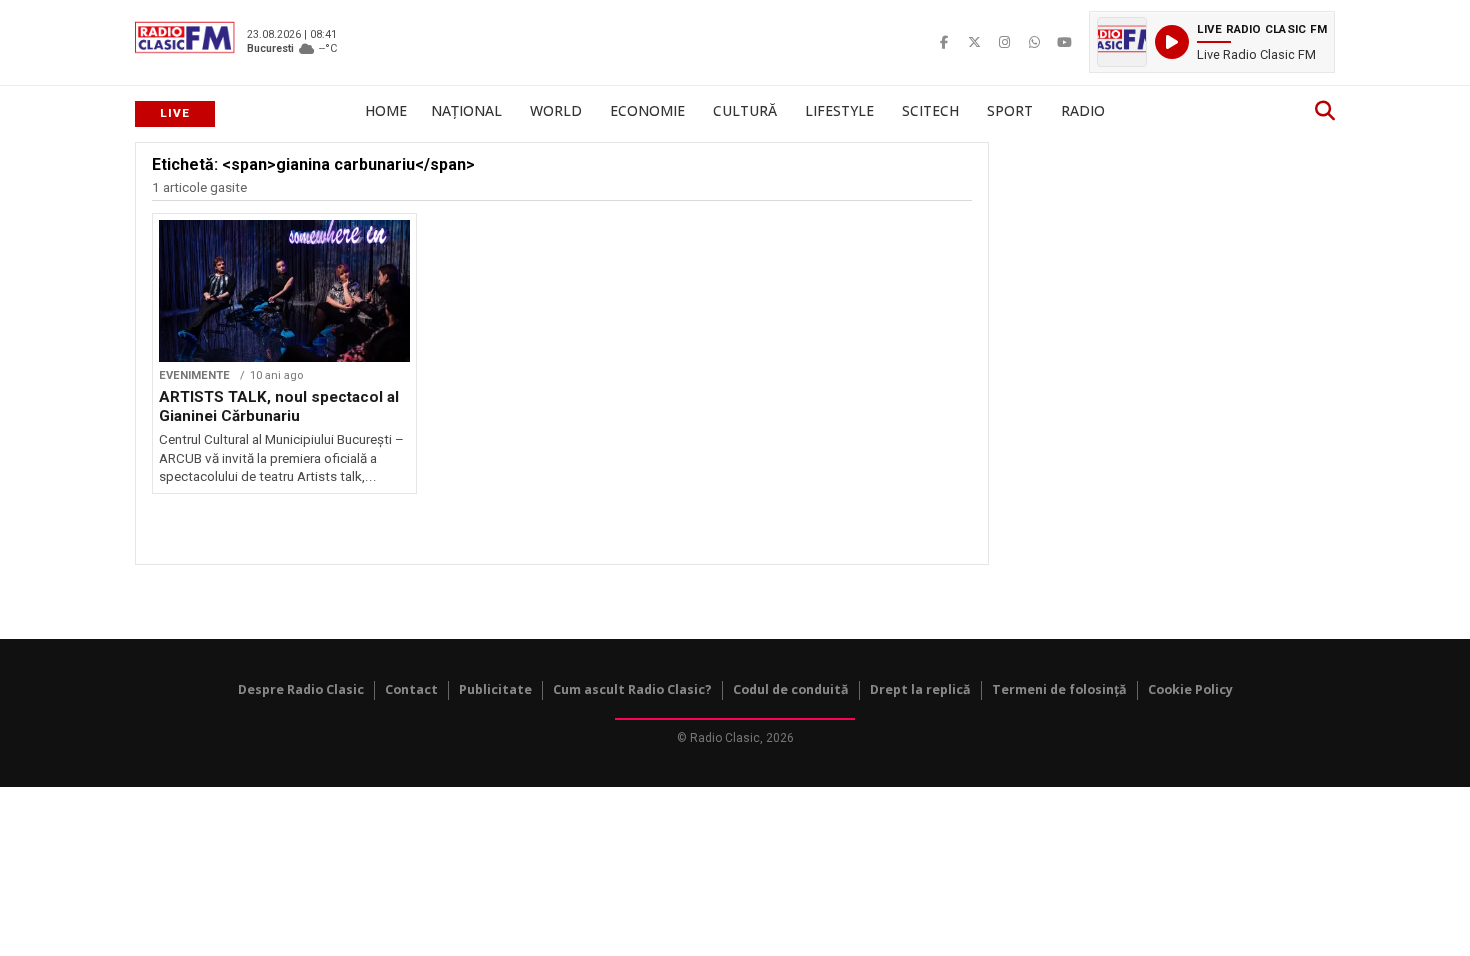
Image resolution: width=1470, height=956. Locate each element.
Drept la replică (920, 689)
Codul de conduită (791, 689)
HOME (386, 110)
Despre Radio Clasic (301, 689)
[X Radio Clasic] (974, 42)
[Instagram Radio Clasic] (1004, 42)
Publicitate (495, 689)
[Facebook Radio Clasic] (944, 42)
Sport (1010, 110)
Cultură (745, 110)
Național (466, 110)
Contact (411, 689)
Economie (647, 110)
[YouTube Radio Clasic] (1064, 42)
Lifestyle (839, 110)
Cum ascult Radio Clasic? (632, 689)
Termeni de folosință (1059, 689)
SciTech (930, 110)
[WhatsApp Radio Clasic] (1034, 42)
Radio (1083, 110)
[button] (1212, 42)
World (556, 110)
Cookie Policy (1190, 689)
